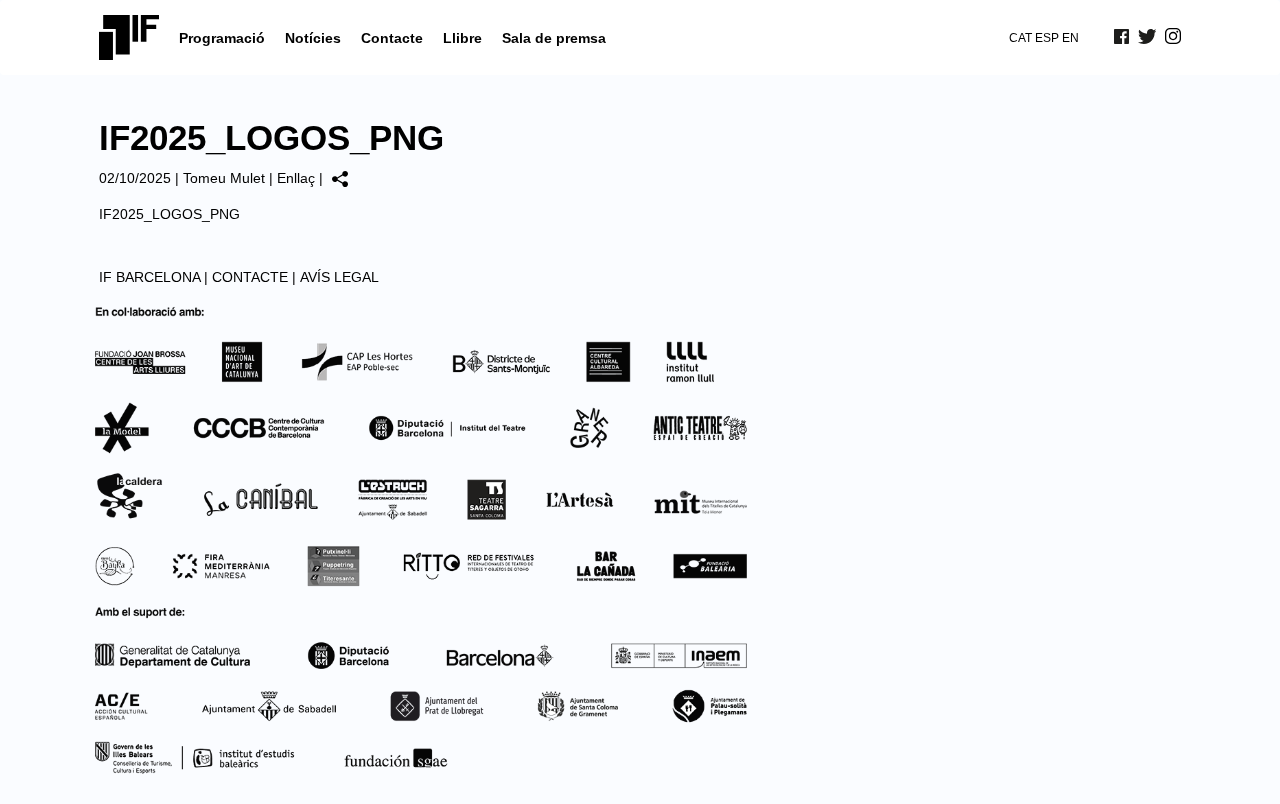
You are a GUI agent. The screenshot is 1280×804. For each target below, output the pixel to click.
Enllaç (296, 178)
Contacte (392, 38)
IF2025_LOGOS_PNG (169, 214)
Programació (222, 38)
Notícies (313, 38)
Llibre (462, 38)
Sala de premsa (554, 38)
